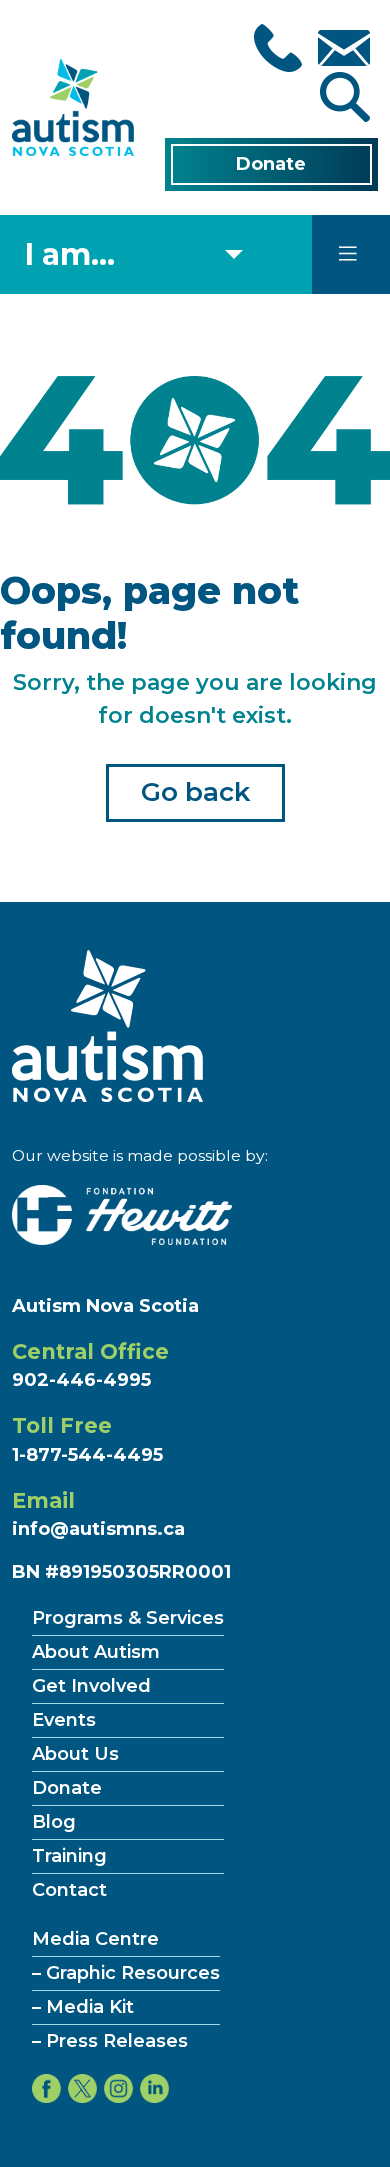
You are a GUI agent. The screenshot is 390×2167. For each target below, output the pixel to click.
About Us (75, 1754)
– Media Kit (83, 2007)
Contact (69, 1890)
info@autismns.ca (98, 1529)
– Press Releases (110, 2041)
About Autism (96, 1652)
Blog (54, 1822)
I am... (70, 254)
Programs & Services (128, 1618)
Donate (271, 164)
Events (64, 1720)
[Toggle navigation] (348, 254)
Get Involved (91, 1686)
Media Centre (95, 1939)
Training (69, 1856)
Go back (195, 792)
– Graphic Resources (126, 1973)
